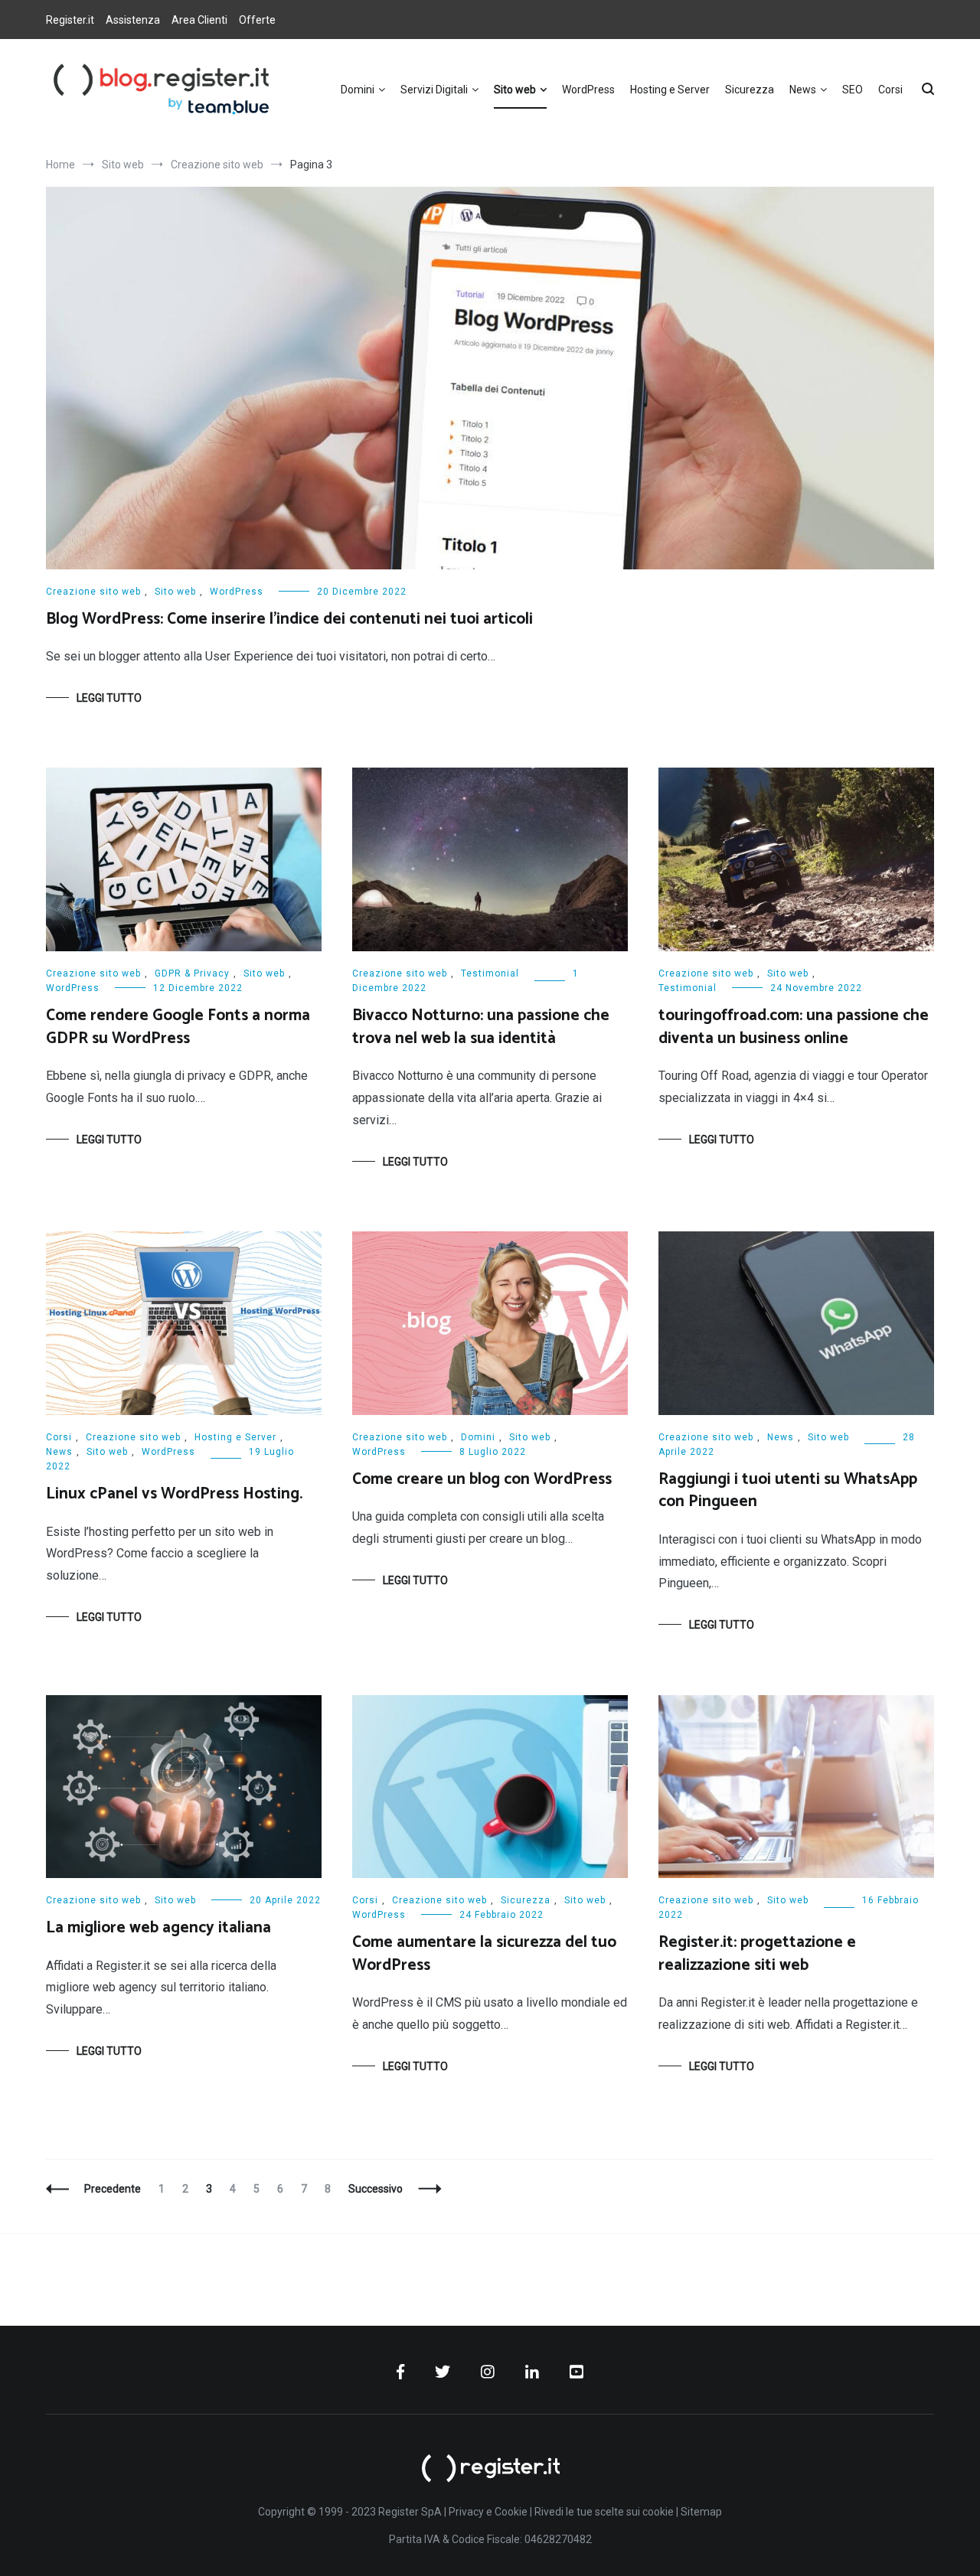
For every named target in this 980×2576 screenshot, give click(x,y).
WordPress (588, 90)
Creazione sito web (93, 592)
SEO (853, 90)
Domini (358, 90)
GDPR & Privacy (192, 973)
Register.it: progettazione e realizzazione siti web (757, 1953)
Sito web (515, 90)
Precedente (113, 2189)
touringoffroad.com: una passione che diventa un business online (794, 1027)
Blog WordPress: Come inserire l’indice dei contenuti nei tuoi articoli (289, 619)
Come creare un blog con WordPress (482, 1479)
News (803, 90)
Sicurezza (750, 90)
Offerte (257, 20)
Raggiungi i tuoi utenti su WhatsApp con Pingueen (788, 1490)
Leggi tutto (109, 698)
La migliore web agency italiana (158, 1928)
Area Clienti (199, 20)
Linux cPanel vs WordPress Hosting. (174, 1494)
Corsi (890, 90)
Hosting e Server (670, 90)
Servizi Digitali (434, 90)
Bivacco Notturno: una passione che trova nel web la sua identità (481, 1027)
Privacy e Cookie (488, 2512)
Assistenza (133, 20)
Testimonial (490, 973)
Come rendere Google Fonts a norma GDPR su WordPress (178, 1027)
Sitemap (701, 2512)
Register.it (70, 20)
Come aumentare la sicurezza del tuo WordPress (484, 1953)
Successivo (376, 2189)
